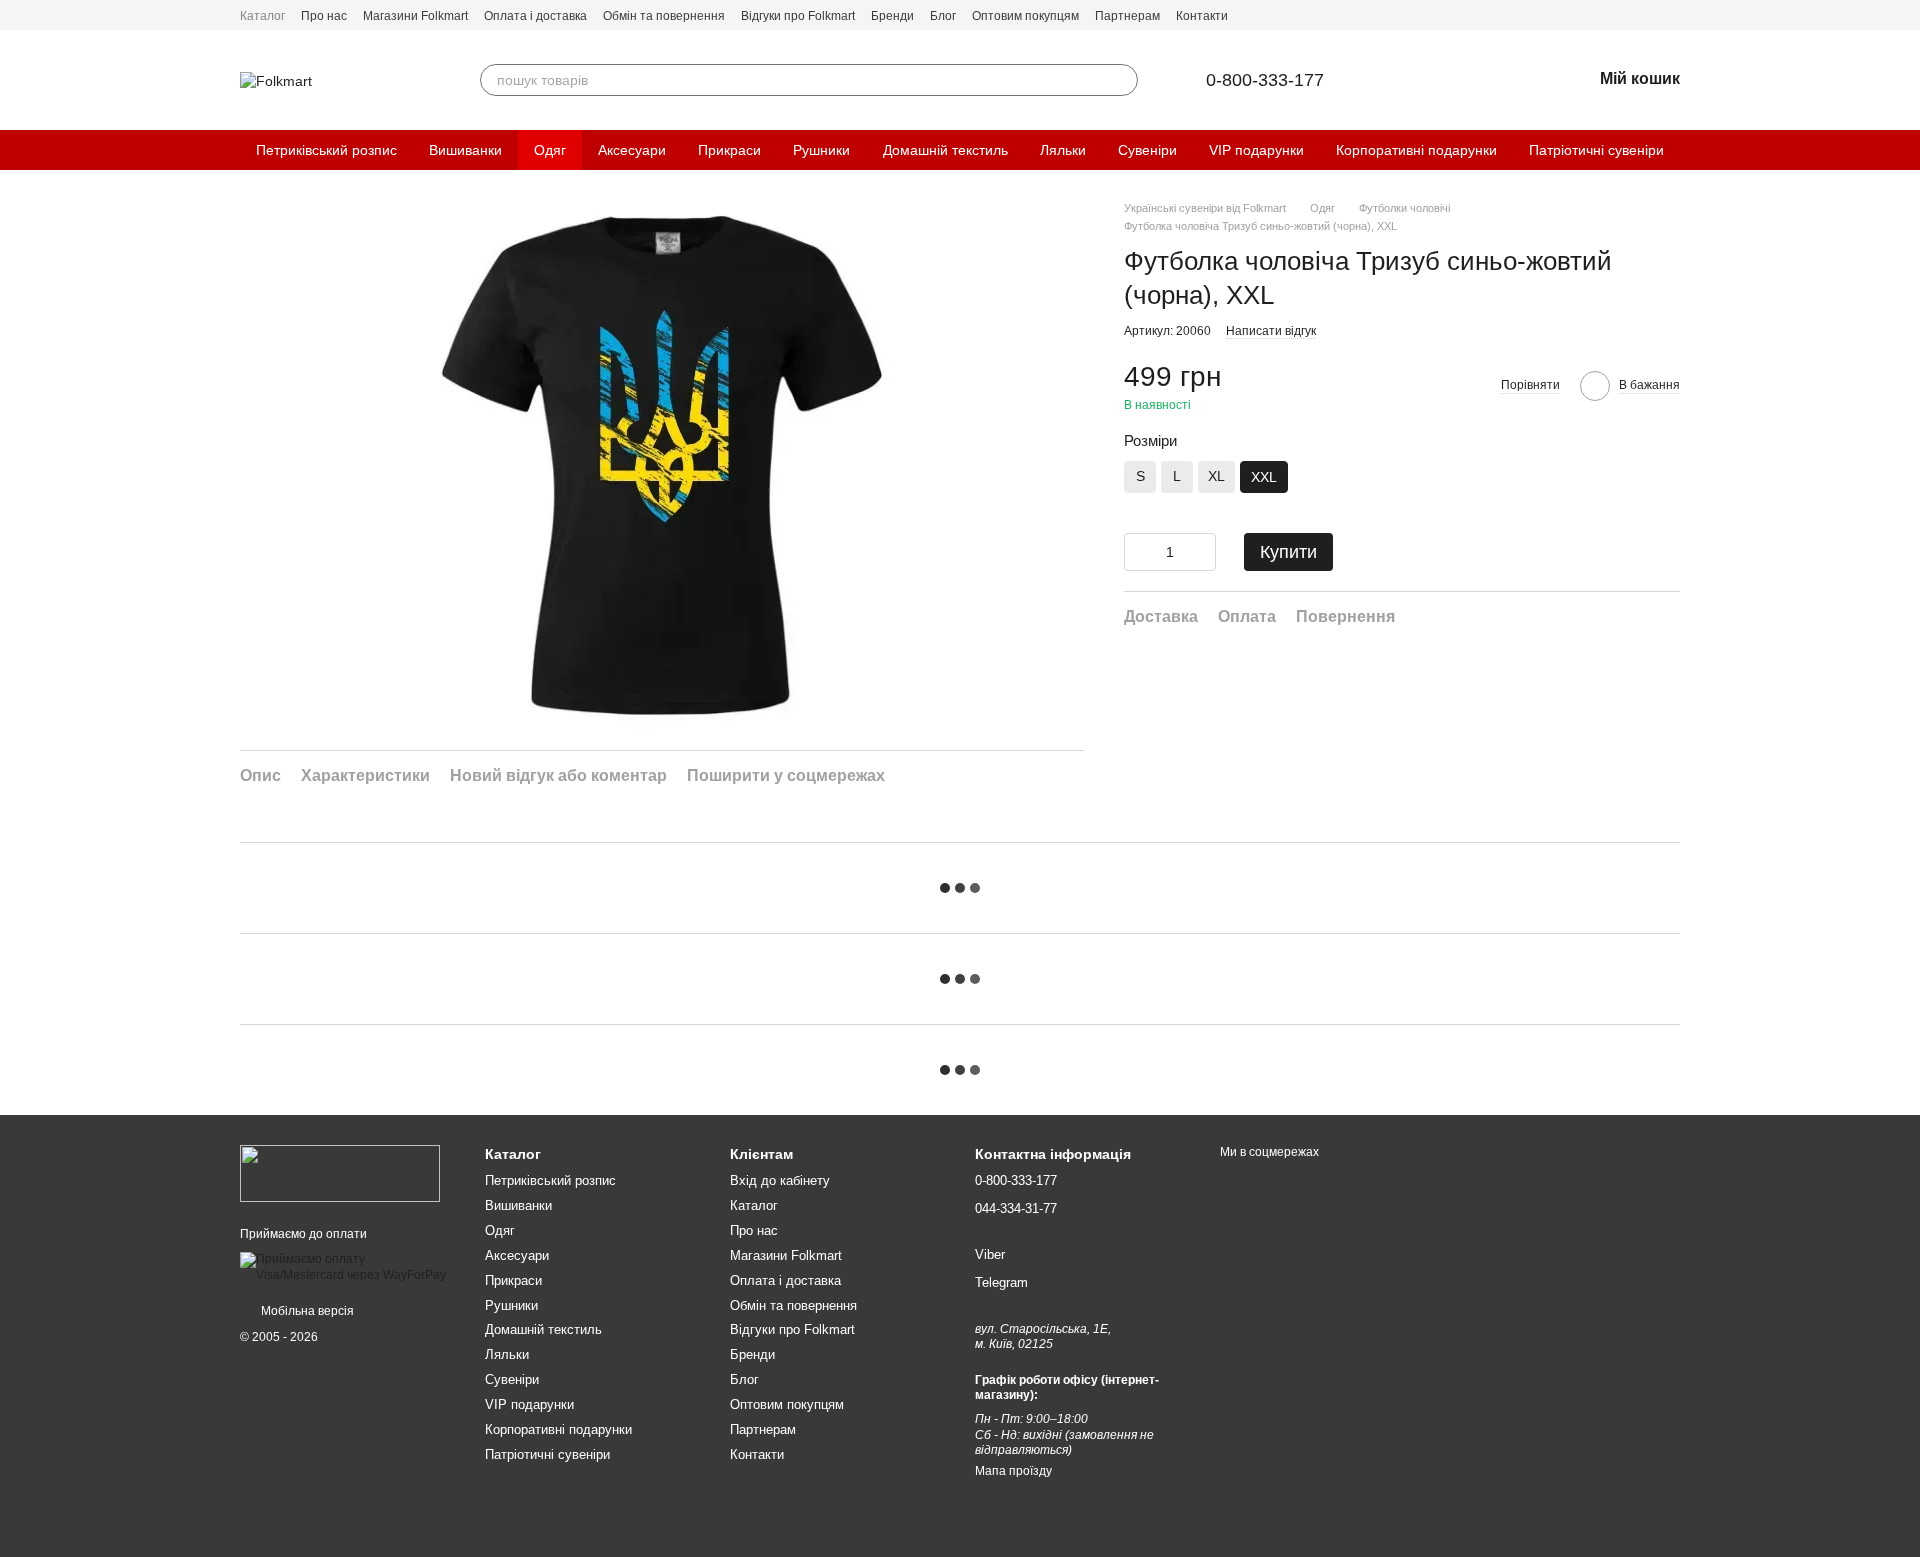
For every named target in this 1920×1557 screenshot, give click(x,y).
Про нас (324, 16)
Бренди (892, 16)
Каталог (262, 16)
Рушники (821, 150)
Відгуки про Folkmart (798, 16)
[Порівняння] (1472, 80)
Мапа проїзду (1013, 1471)
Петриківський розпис (326, 150)
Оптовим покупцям (1025, 16)
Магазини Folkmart (415, 16)
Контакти (1202, 16)
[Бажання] (1524, 80)
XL (1216, 476)
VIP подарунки (1256, 150)
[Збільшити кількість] (1201, 552)
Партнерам (1127, 16)
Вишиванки (465, 150)
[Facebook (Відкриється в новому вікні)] (1648, 15)
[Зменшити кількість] (1139, 552)
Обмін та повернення (664, 16)
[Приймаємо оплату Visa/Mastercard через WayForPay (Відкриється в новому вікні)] (347, 1267)
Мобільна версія (306, 1311)
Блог (943, 16)
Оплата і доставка (535, 16)
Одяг (550, 150)
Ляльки (1063, 150)
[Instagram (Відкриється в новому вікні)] (1672, 15)
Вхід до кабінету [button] (780, 1180)
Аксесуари (632, 150)
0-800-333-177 (1265, 80)
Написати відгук (1271, 331)
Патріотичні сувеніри (1596, 150)
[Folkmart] (340, 1173)
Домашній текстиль (945, 150)
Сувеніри (1147, 150)
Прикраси (729, 150)
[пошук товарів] (1122, 80)
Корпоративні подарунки (1416, 150)
